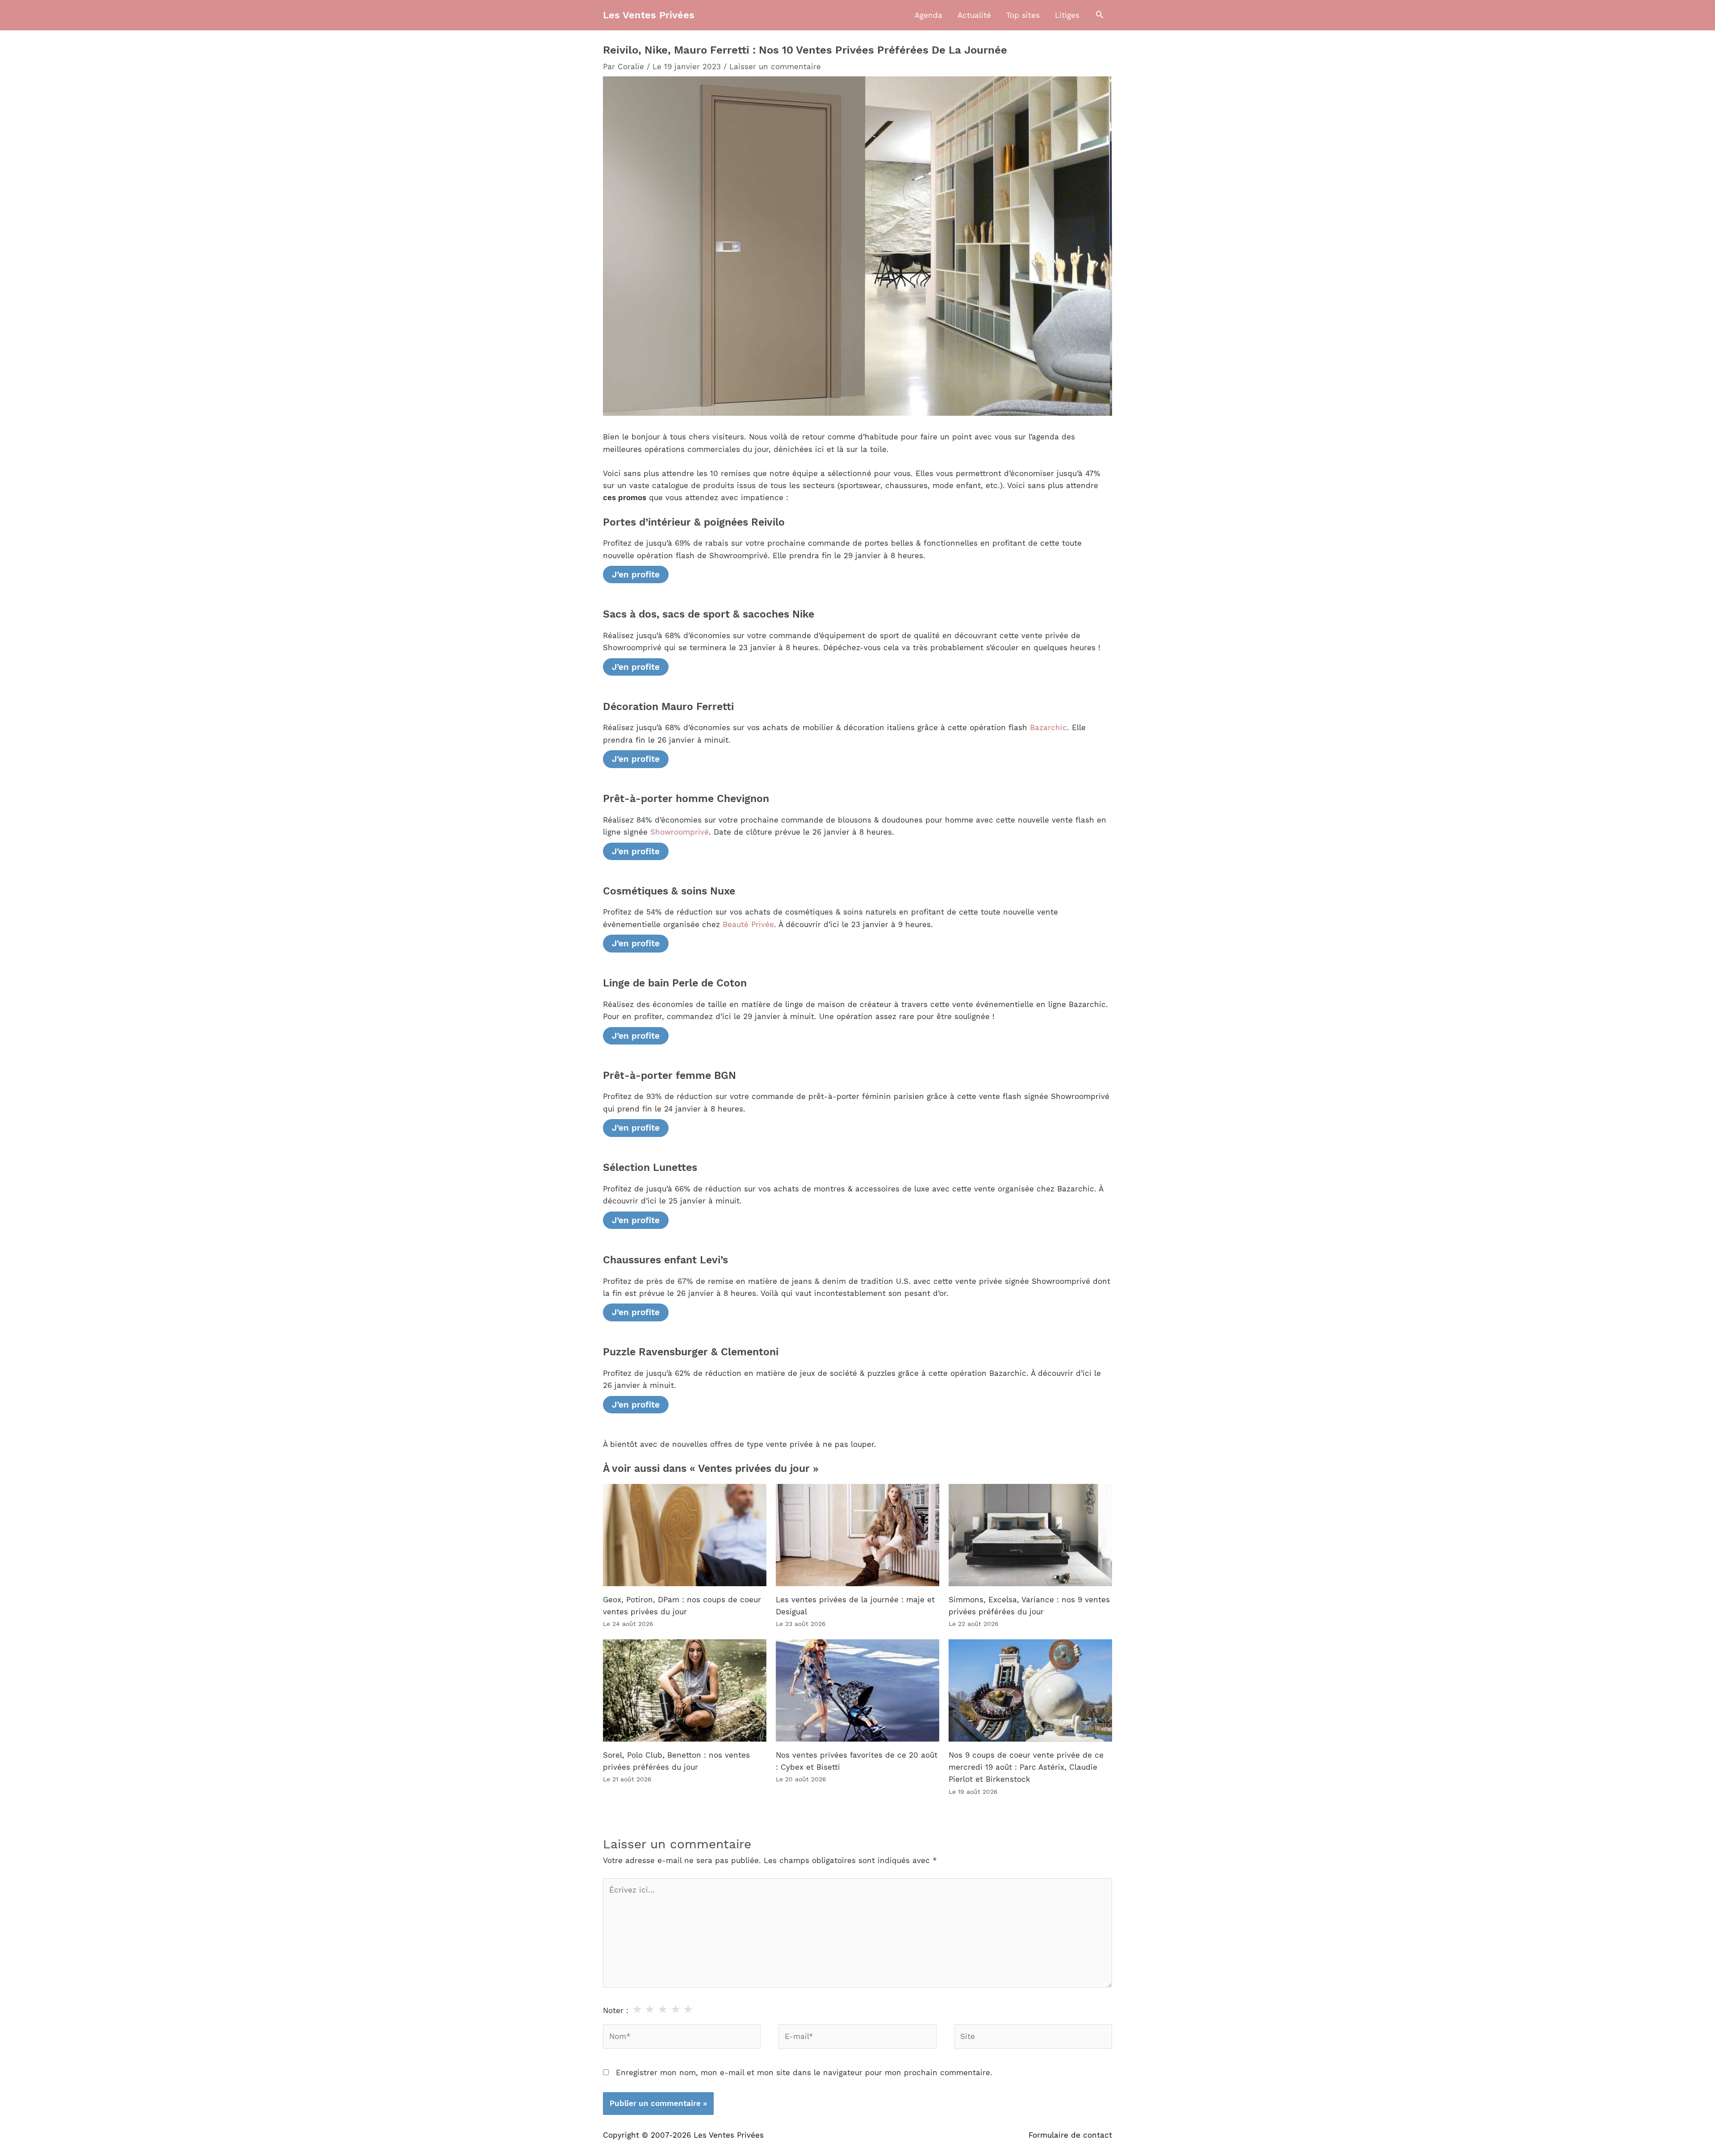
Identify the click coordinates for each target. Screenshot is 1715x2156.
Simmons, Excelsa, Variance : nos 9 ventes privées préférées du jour (1029, 1606)
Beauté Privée (748, 924)
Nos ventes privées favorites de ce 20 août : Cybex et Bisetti (857, 1761)
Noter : (616, 2010)
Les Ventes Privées (649, 15)
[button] (1100, 15)
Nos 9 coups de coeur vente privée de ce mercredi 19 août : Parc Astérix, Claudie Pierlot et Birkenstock (1026, 1767)
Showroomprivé (680, 832)
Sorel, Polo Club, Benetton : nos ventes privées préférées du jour (676, 1761)
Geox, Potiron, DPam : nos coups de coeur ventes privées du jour (682, 1606)
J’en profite (636, 575)
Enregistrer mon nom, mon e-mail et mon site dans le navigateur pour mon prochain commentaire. (804, 2072)
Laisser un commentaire (775, 67)
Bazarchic (1048, 727)
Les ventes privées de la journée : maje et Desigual (855, 1606)
